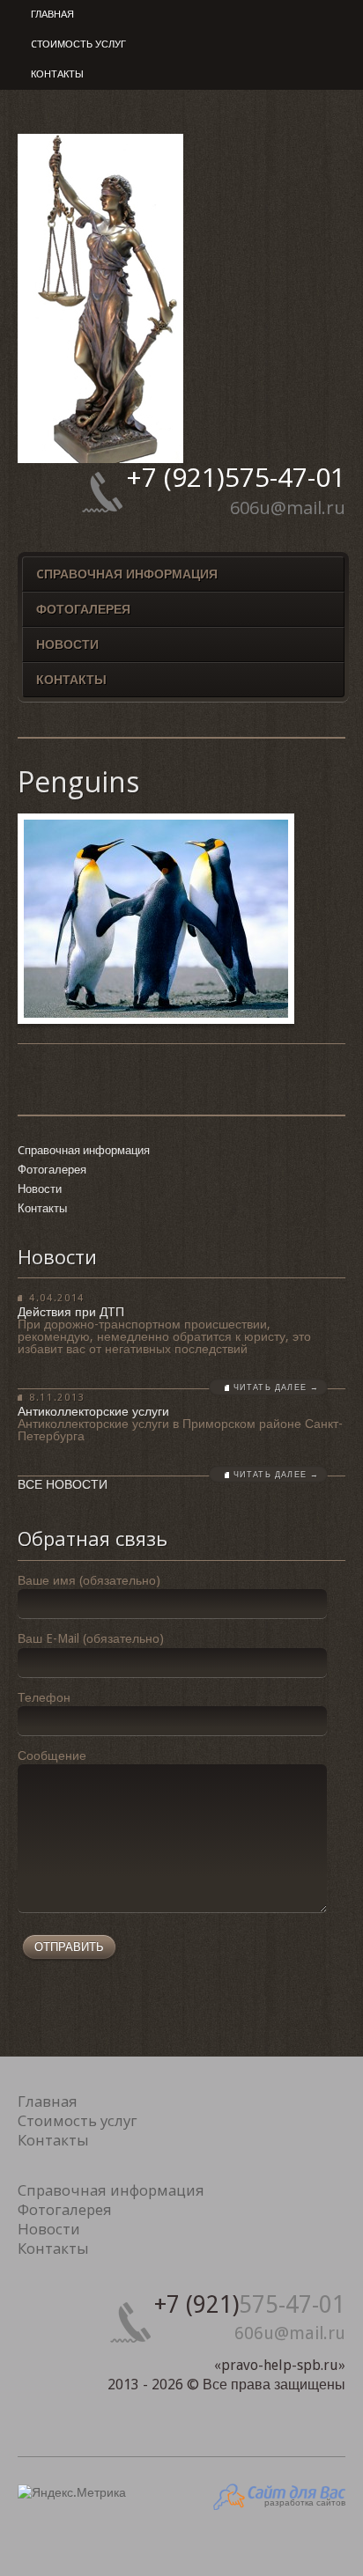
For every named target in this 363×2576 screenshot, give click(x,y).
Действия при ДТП (71, 1312)
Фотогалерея (83, 609)
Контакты (57, 74)
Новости (67, 644)
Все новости (63, 1484)
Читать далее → (276, 1387)
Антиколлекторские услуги (93, 1411)
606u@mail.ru (288, 508)
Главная (52, 15)
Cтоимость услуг (78, 44)
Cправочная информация (127, 574)
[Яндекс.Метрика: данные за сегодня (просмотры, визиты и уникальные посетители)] (72, 2493)
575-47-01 (236, 477)
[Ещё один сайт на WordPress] (100, 459)
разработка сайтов (305, 2502)
